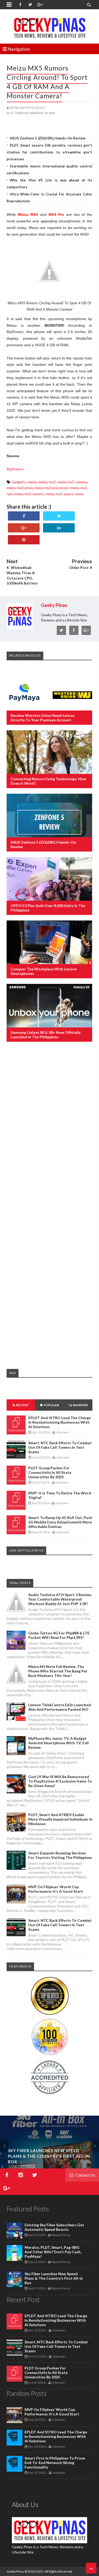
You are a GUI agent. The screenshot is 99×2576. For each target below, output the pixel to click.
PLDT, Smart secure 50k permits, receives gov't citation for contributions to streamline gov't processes (49, 152)
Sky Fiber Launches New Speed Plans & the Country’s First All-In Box (49, 2156)
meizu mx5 (47, 482)
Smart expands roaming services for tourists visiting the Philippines (60, 1855)
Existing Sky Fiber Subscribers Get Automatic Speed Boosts (54, 2227)
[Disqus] (49, 1132)
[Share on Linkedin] (59, 528)
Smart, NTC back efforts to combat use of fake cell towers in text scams (60, 1447)
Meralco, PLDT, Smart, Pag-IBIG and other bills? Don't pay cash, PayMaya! (53, 2252)
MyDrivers (15, 469)
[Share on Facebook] (24, 516)
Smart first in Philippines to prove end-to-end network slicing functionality (55, 2463)
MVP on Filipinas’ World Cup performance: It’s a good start (56, 1889)
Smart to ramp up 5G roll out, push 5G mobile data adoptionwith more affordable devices (60, 1522)
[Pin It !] (24, 540)
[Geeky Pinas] (49, 26)
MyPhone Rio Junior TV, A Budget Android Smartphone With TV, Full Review (58, 1743)
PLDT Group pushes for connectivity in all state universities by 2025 (50, 1472)
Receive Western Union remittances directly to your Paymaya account (43, 718)
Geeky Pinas (15, 2571)
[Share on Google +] (24, 528)
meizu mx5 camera (72, 482)
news (79, 494)
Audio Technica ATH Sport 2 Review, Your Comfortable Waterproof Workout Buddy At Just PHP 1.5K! (60, 1599)
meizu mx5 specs (59, 494)
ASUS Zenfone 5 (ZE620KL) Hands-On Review (48, 138)
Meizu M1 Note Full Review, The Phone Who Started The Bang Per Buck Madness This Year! (58, 1671)
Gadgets (19, 482)
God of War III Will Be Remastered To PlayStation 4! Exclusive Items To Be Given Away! (60, 1781)
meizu (32, 482)
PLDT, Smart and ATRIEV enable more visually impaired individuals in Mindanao (60, 1819)
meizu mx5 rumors (29, 494)
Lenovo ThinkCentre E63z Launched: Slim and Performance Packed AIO (60, 1707)
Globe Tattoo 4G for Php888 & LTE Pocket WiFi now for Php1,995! (59, 1635)
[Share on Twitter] (59, 516)
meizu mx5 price (20, 488)
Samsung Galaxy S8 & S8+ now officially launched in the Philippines (46, 1035)
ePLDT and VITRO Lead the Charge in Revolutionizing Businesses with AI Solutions (60, 1422)
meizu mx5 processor (51, 488)
